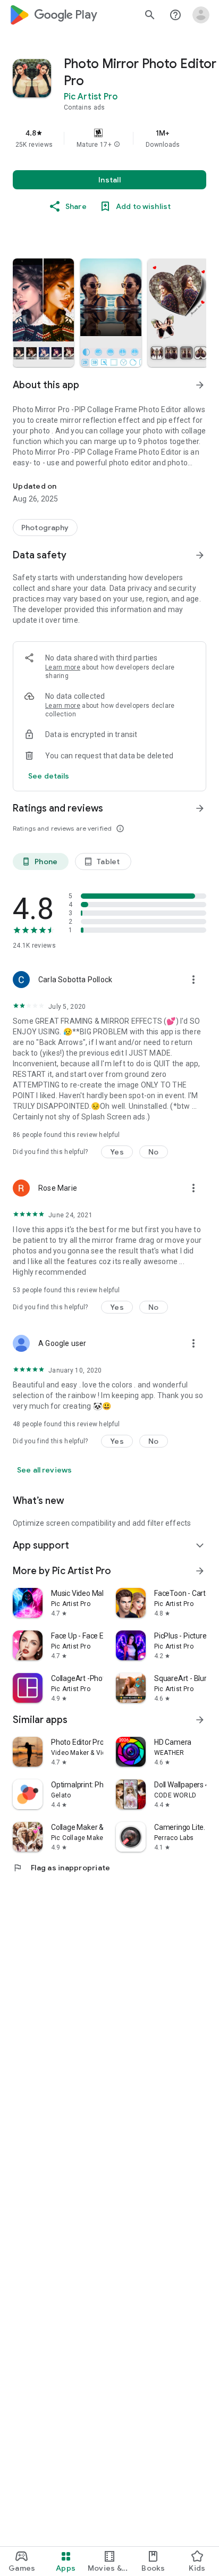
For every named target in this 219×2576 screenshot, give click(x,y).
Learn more (63, 667)
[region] (109, 138)
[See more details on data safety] (49, 776)
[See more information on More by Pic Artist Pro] (200, 1571)
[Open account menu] (201, 15)
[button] (117, 145)
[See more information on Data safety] (200, 555)
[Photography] (45, 528)
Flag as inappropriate (61, 1868)
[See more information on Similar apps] (200, 1720)
